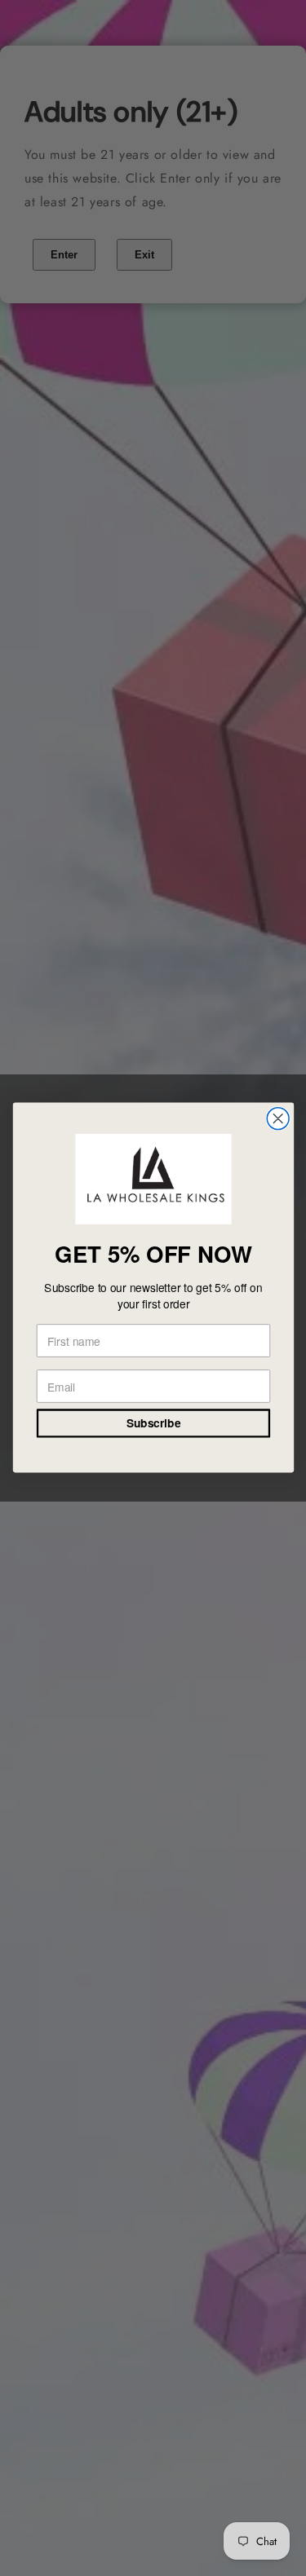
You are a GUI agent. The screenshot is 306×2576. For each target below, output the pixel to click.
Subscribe (153, 1424)
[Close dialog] (278, 1119)
